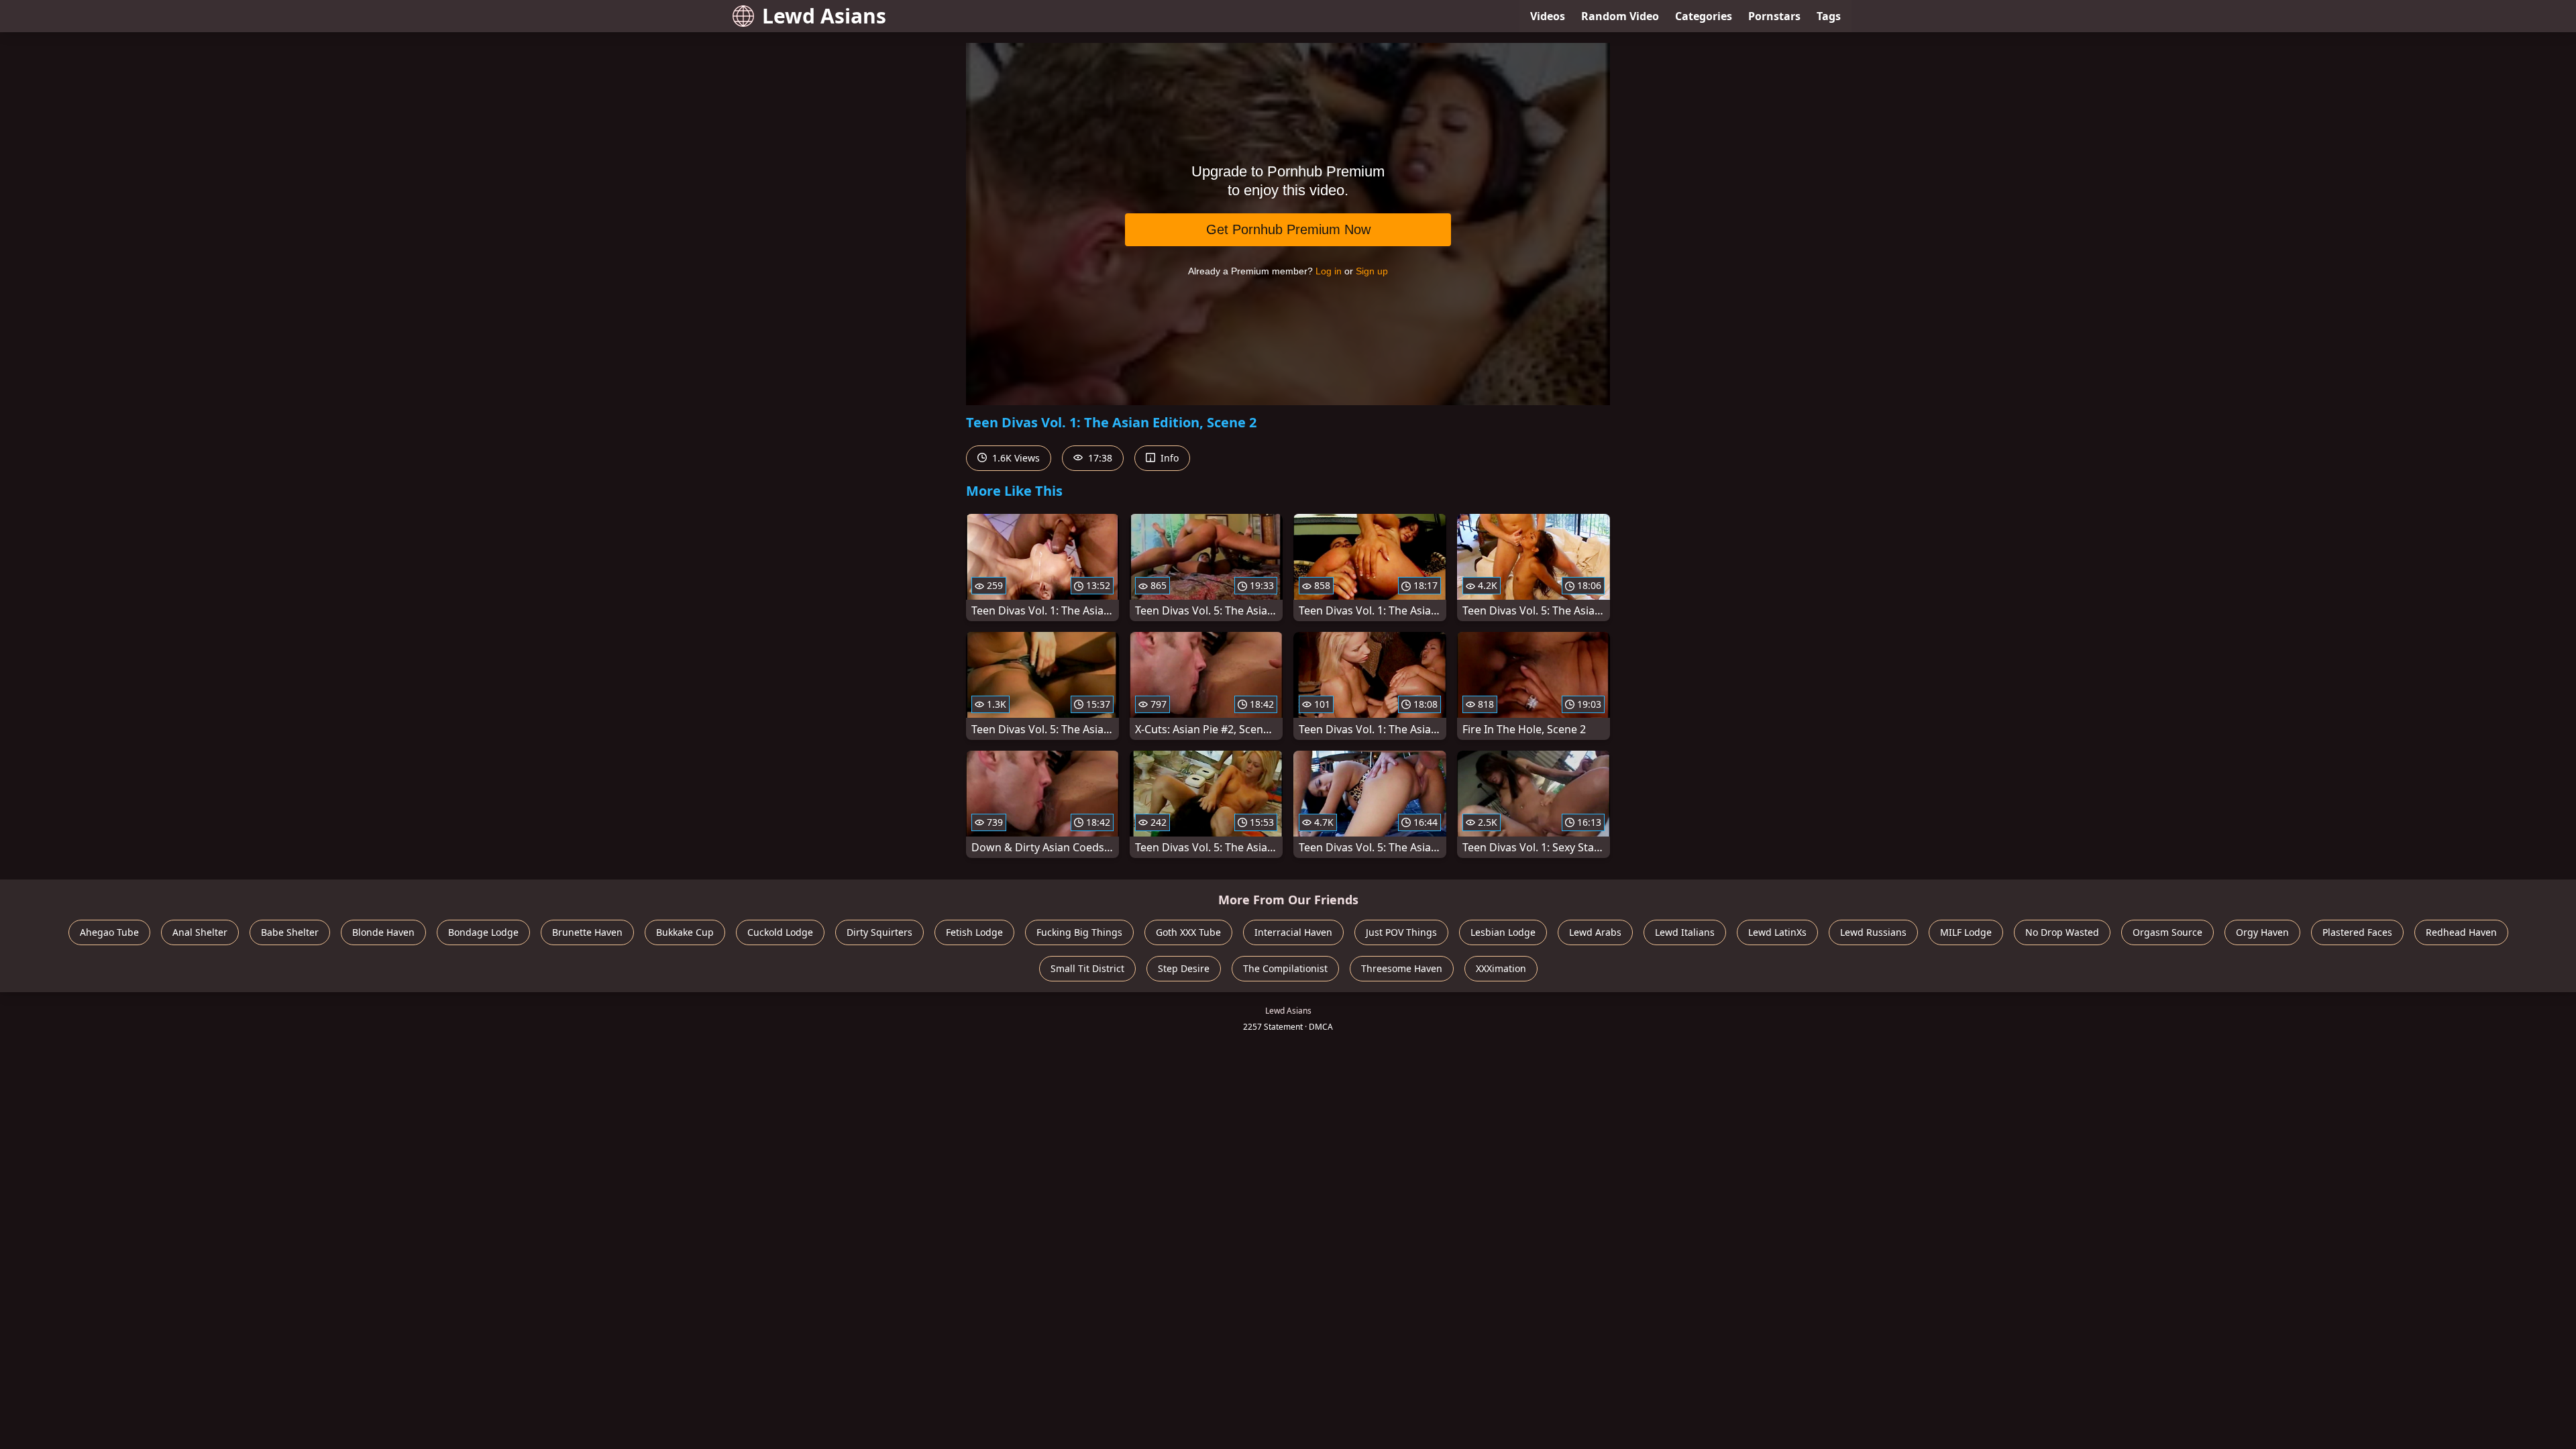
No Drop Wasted (2062, 932)
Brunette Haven (587, 932)
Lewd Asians (824, 16)
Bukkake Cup (685, 932)
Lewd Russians (1873, 932)
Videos (1548, 16)
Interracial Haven (1293, 932)
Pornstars (1774, 16)
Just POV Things (1401, 932)
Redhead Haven (2461, 932)
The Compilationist (1285, 968)
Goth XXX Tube (1188, 932)
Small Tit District (1087, 968)
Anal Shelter (200, 932)
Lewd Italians (1685, 932)
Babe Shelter (290, 932)
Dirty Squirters (879, 932)
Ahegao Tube (109, 932)
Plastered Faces (2357, 932)
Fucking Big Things (1079, 932)
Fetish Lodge (974, 932)
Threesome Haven (1402, 968)
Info (1168, 458)
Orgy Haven (2262, 932)
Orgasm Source (2167, 932)
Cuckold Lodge (780, 932)
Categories (1704, 16)
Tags (1829, 16)
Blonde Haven (383, 932)
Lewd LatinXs (1777, 932)
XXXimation (1501, 968)
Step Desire (1184, 968)
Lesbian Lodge (1503, 932)
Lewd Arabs (1595, 932)
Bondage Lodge (483, 932)
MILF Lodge (1966, 932)
